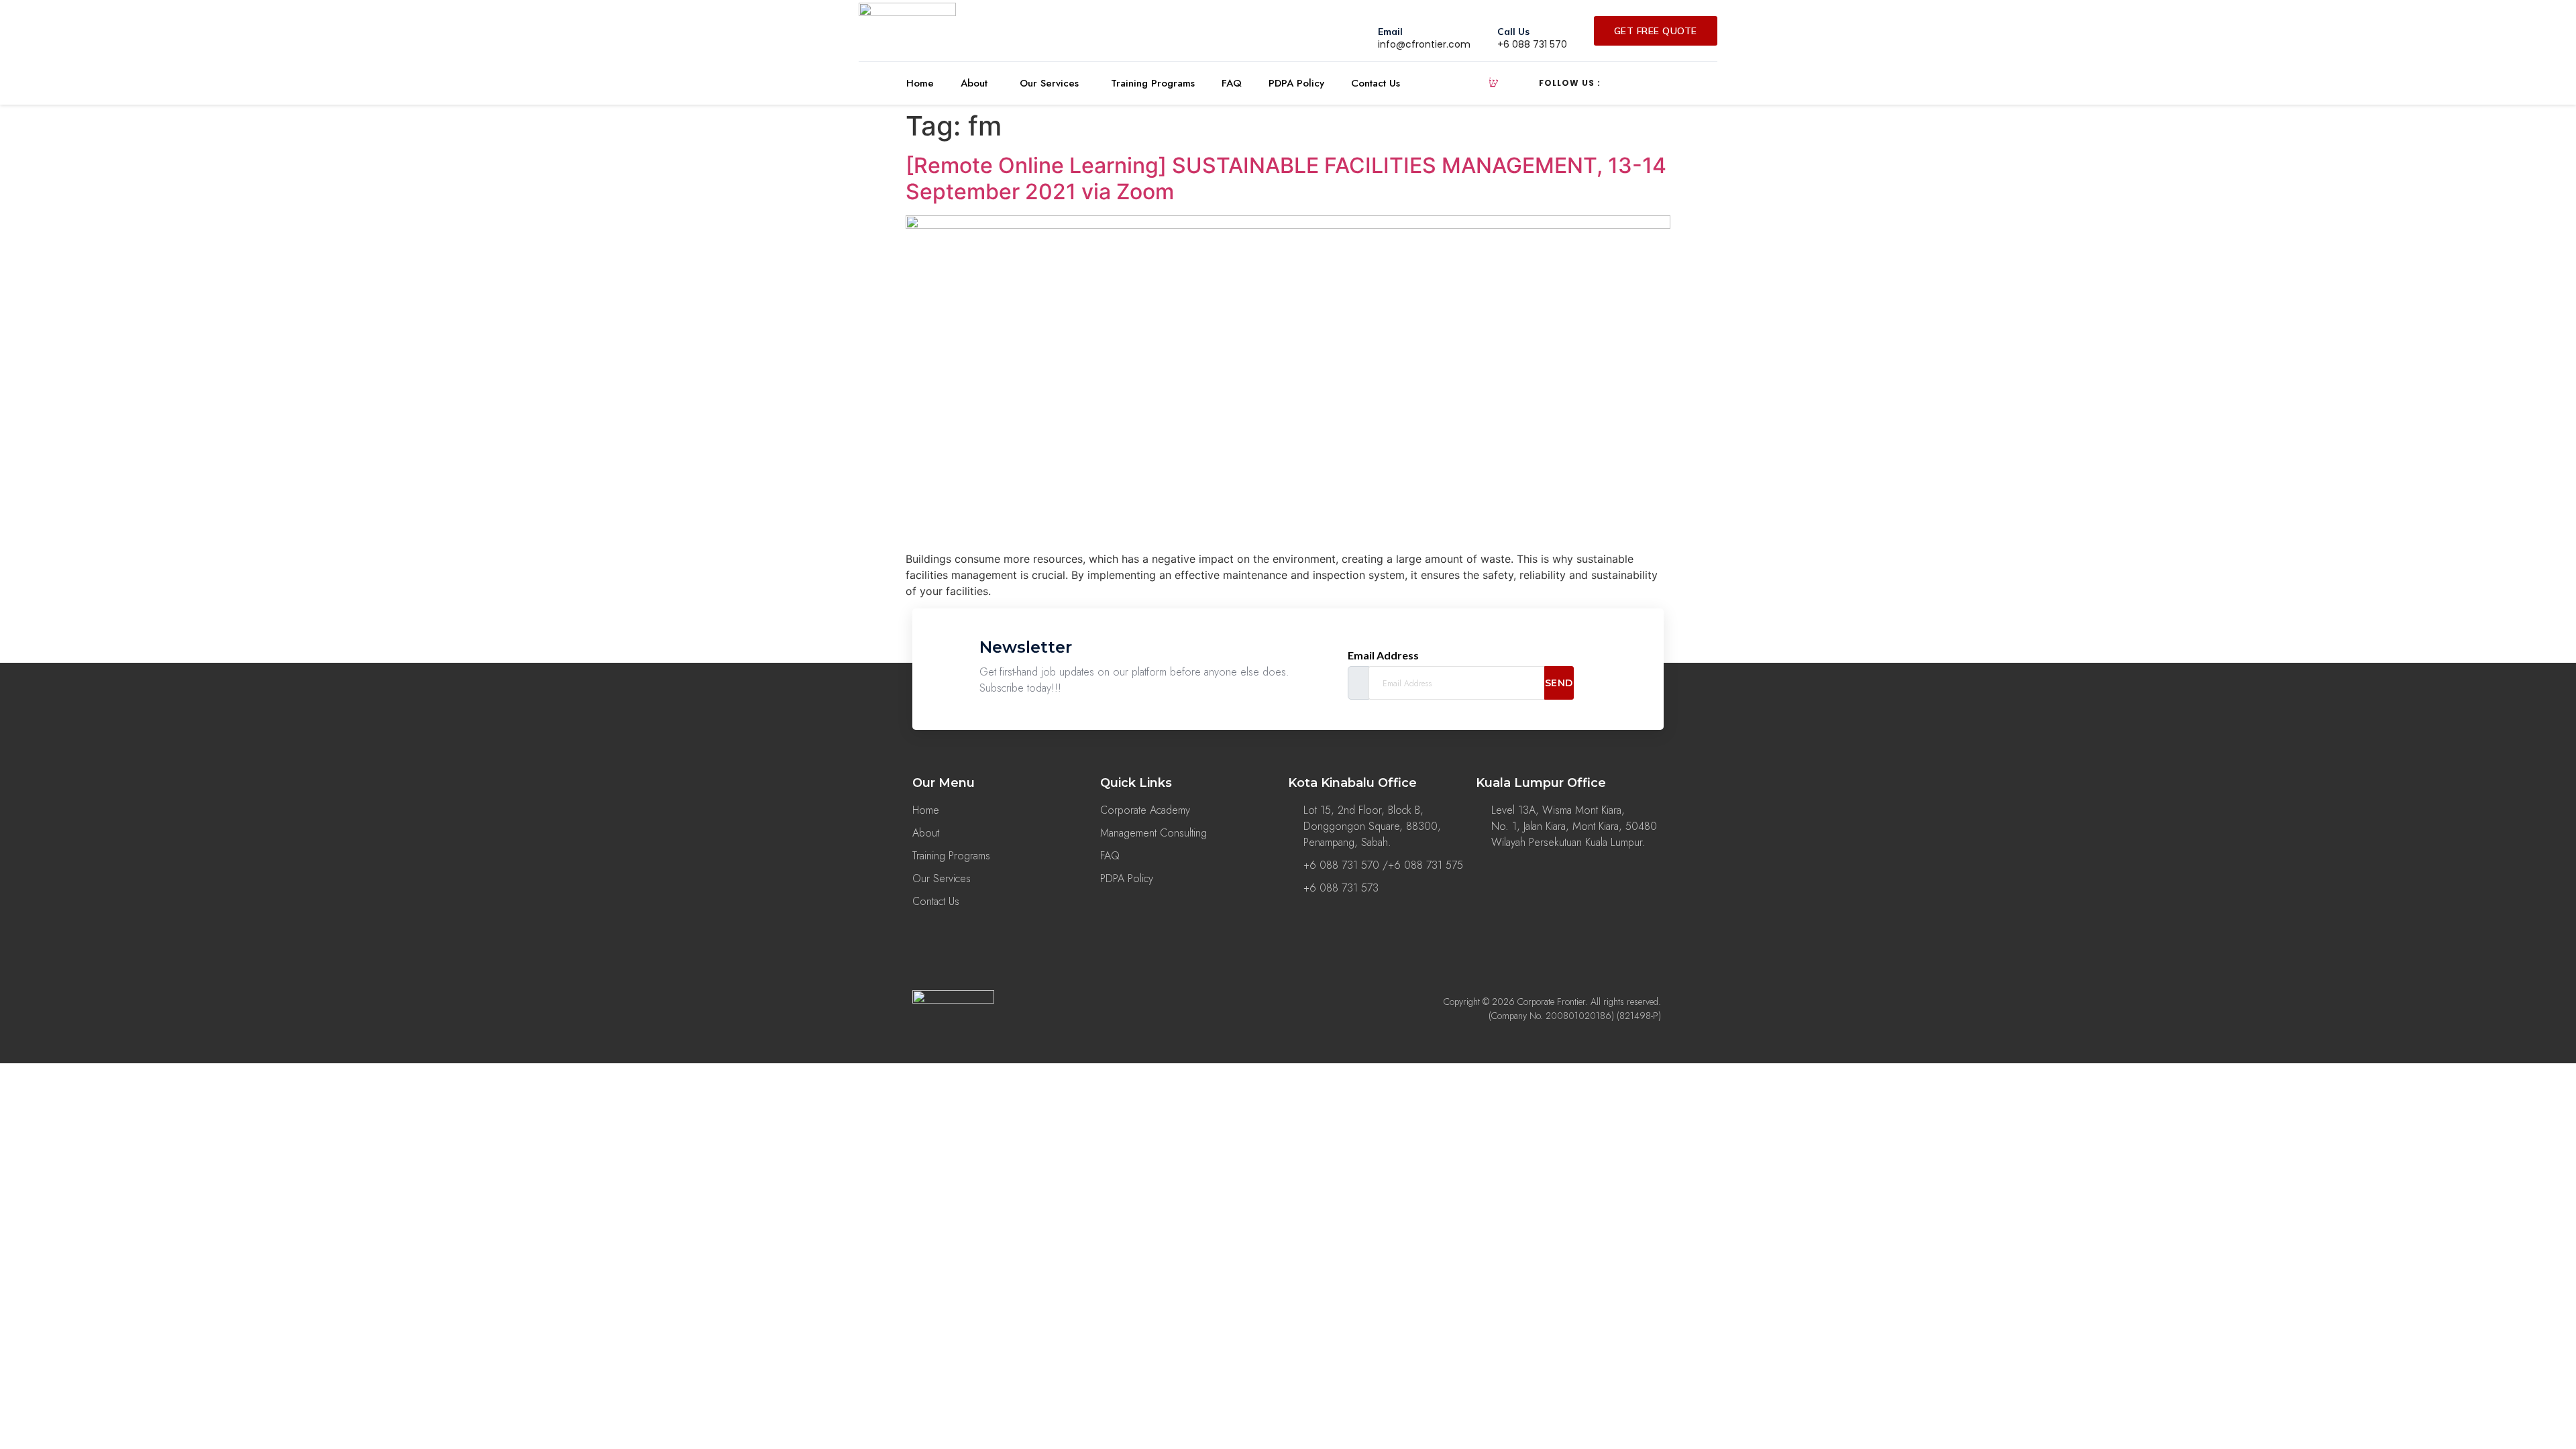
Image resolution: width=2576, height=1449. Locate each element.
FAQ (1232, 83)
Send (1559, 683)
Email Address (1383, 655)
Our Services (1049, 83)
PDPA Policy (1296, 83)
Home (920, 83)
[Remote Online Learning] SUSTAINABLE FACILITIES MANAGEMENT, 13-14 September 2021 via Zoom (1286, 178)
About (974, 83)
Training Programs (1153, 83)
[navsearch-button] (1493, 83)
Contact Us (1376, 83)
